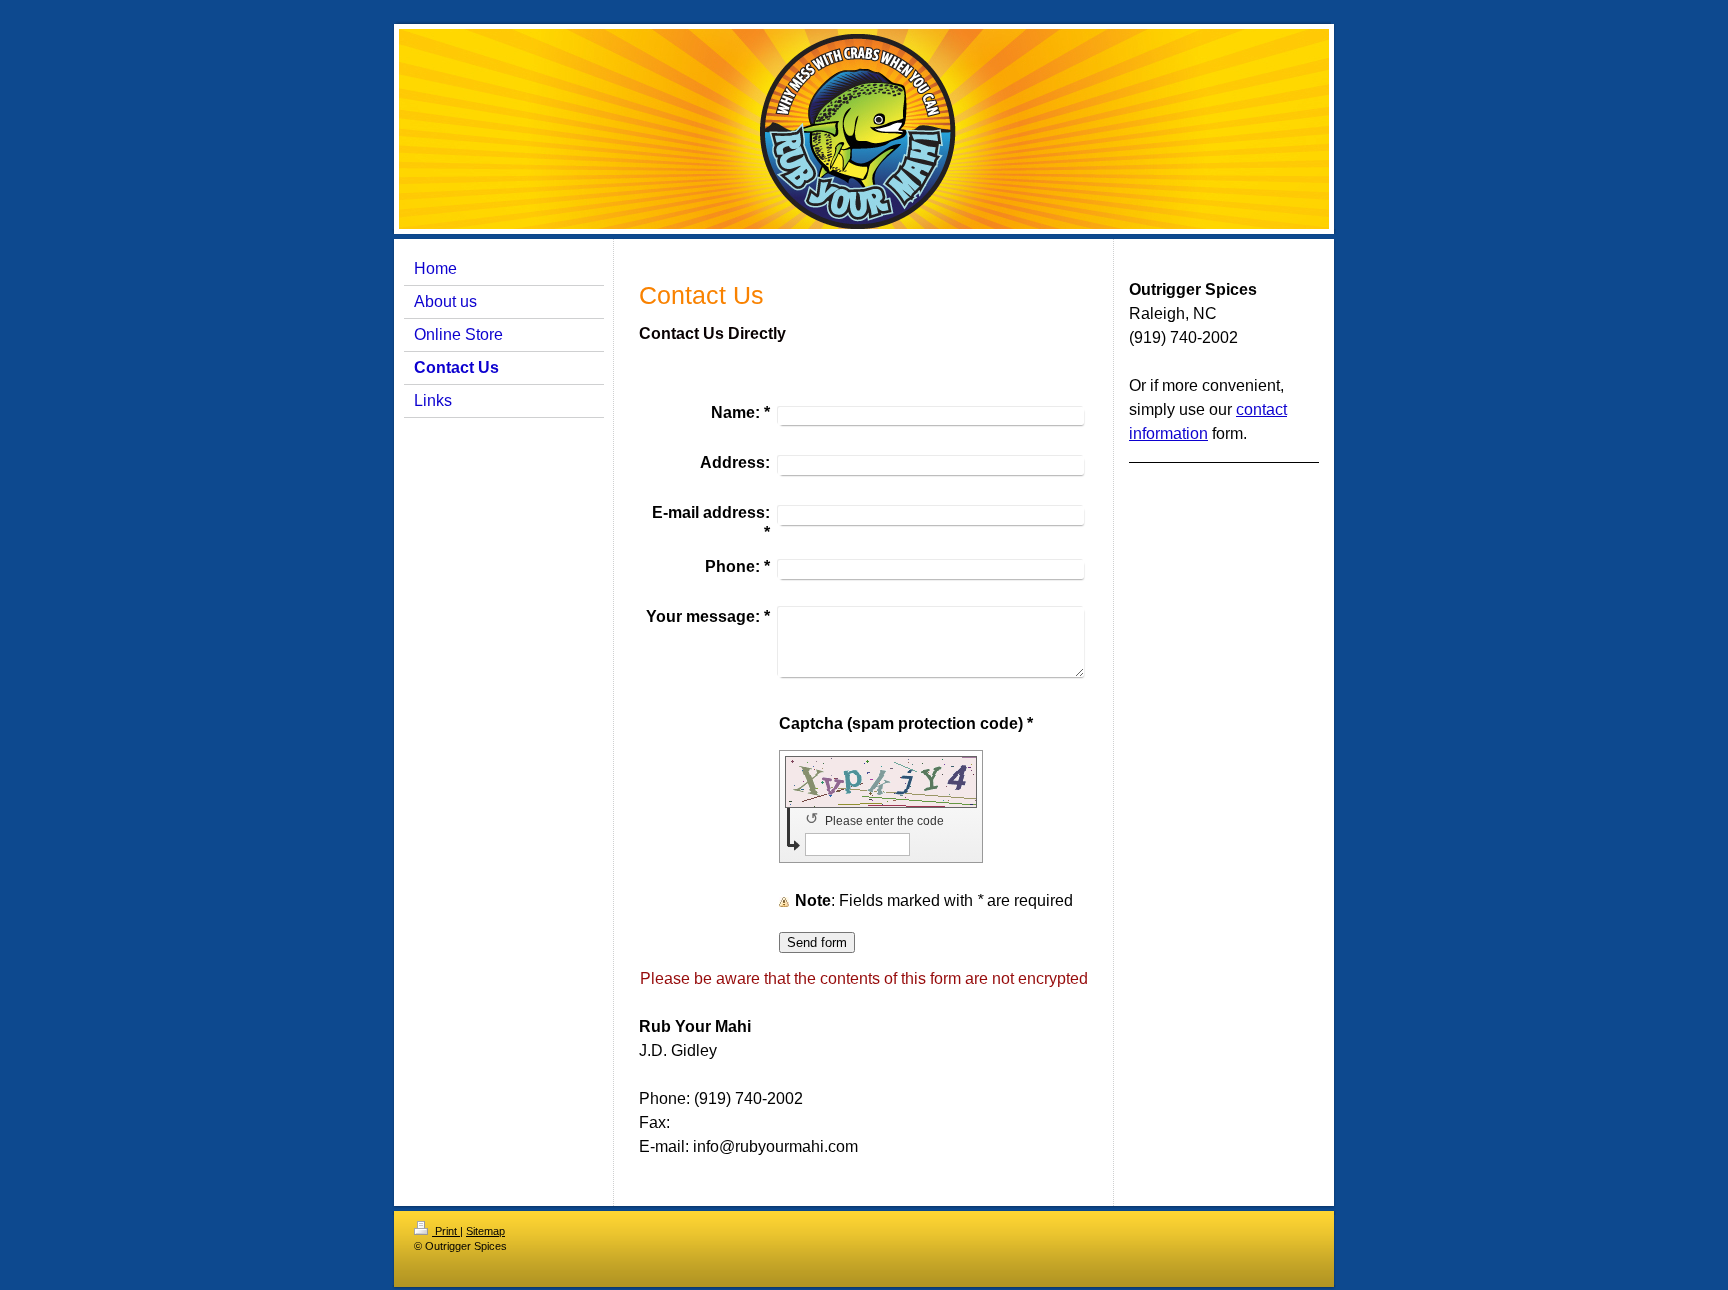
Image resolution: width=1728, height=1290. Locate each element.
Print (446, 1231)
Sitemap (485, 1231)
